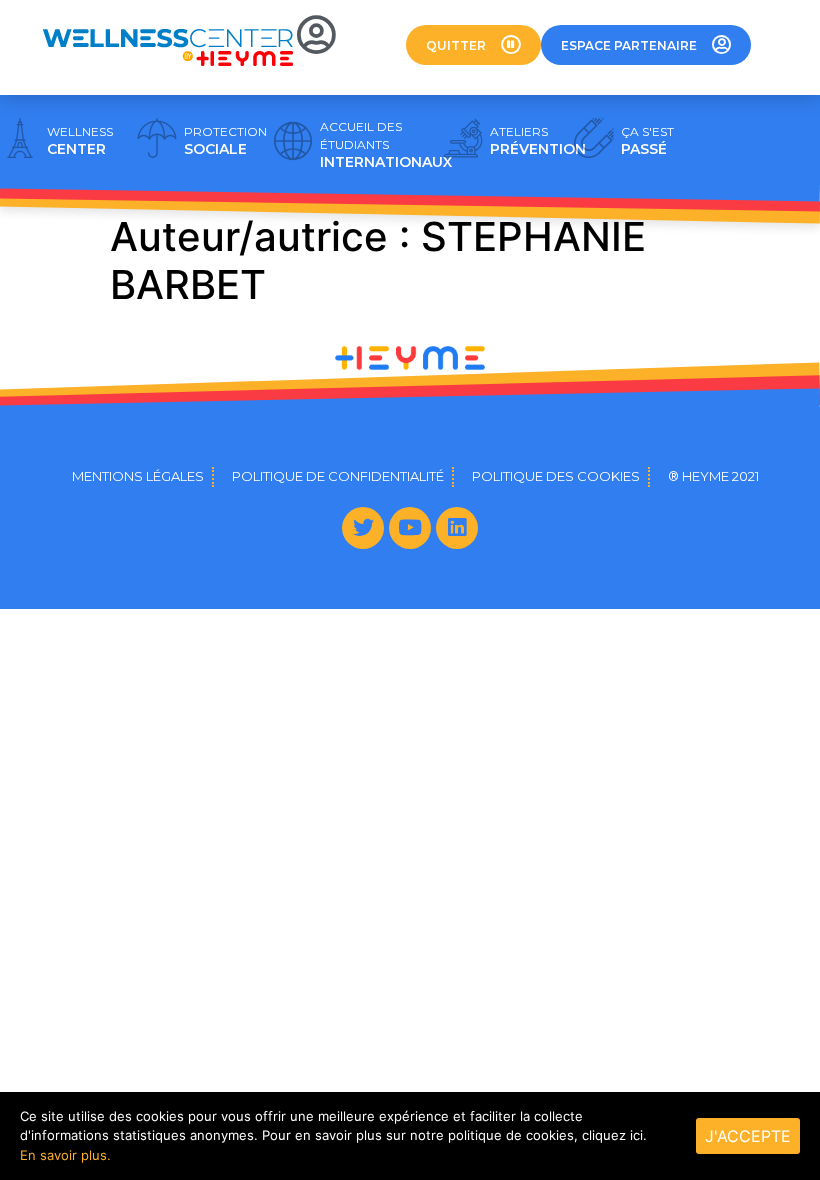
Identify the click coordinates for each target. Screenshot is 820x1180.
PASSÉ (647, 141)
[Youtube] (410, 528)
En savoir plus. (65, 1155)
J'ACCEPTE (748, 1136)
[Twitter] (363, 528)
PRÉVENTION (538, 141)
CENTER (80, 141)
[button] (473, 45)
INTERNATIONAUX (386, 145)
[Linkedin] (457, 528)
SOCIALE (225, 141)
